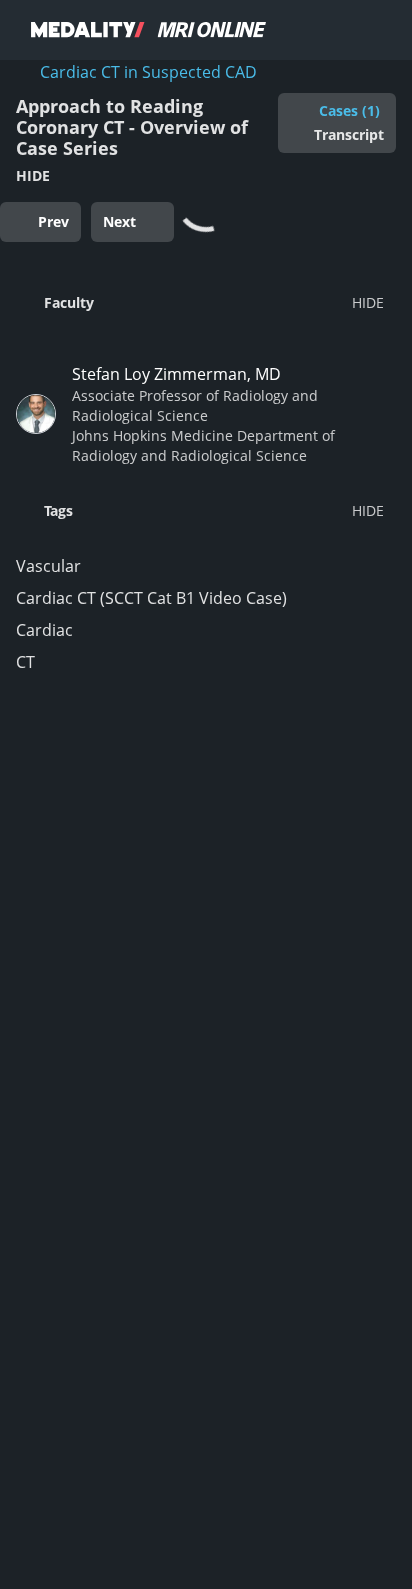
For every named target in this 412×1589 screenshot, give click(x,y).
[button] (200, 302)
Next (119, 221)
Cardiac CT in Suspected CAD (148, 72)
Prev (53, 221)
